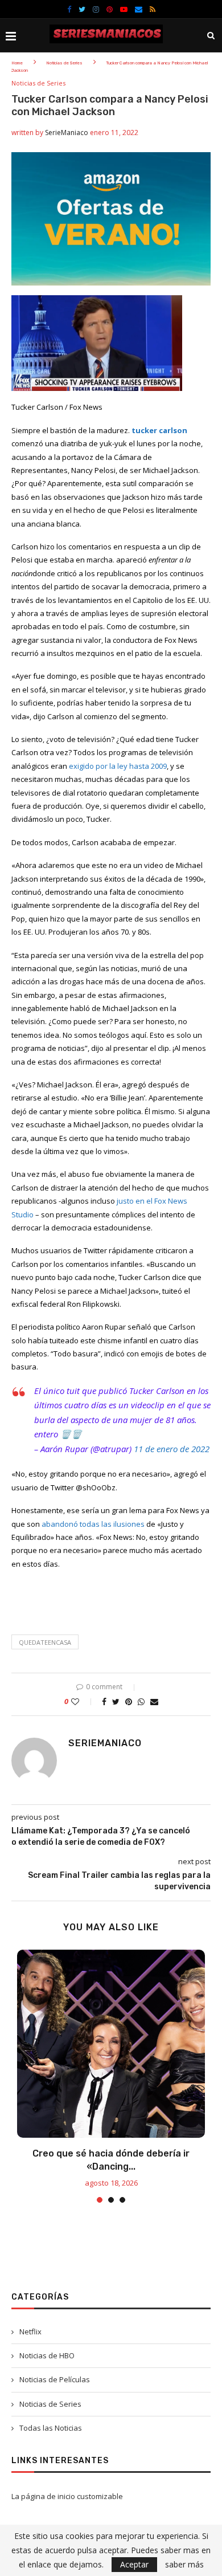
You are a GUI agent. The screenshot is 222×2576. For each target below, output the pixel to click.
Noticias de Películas (55, 2379)
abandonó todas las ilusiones (93, 1524)
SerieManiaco (67, 133)
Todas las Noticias (51, 2428)
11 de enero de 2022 (172, 1449)
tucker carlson (159, 430)
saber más (184, 2565)
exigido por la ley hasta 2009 (118, 766)
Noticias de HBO (47, 2355)
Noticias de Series (64, 63)
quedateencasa (45, 1642)
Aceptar (134, 2564)
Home (17, 63)
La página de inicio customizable (67, 2496)
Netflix (30, 2332)
